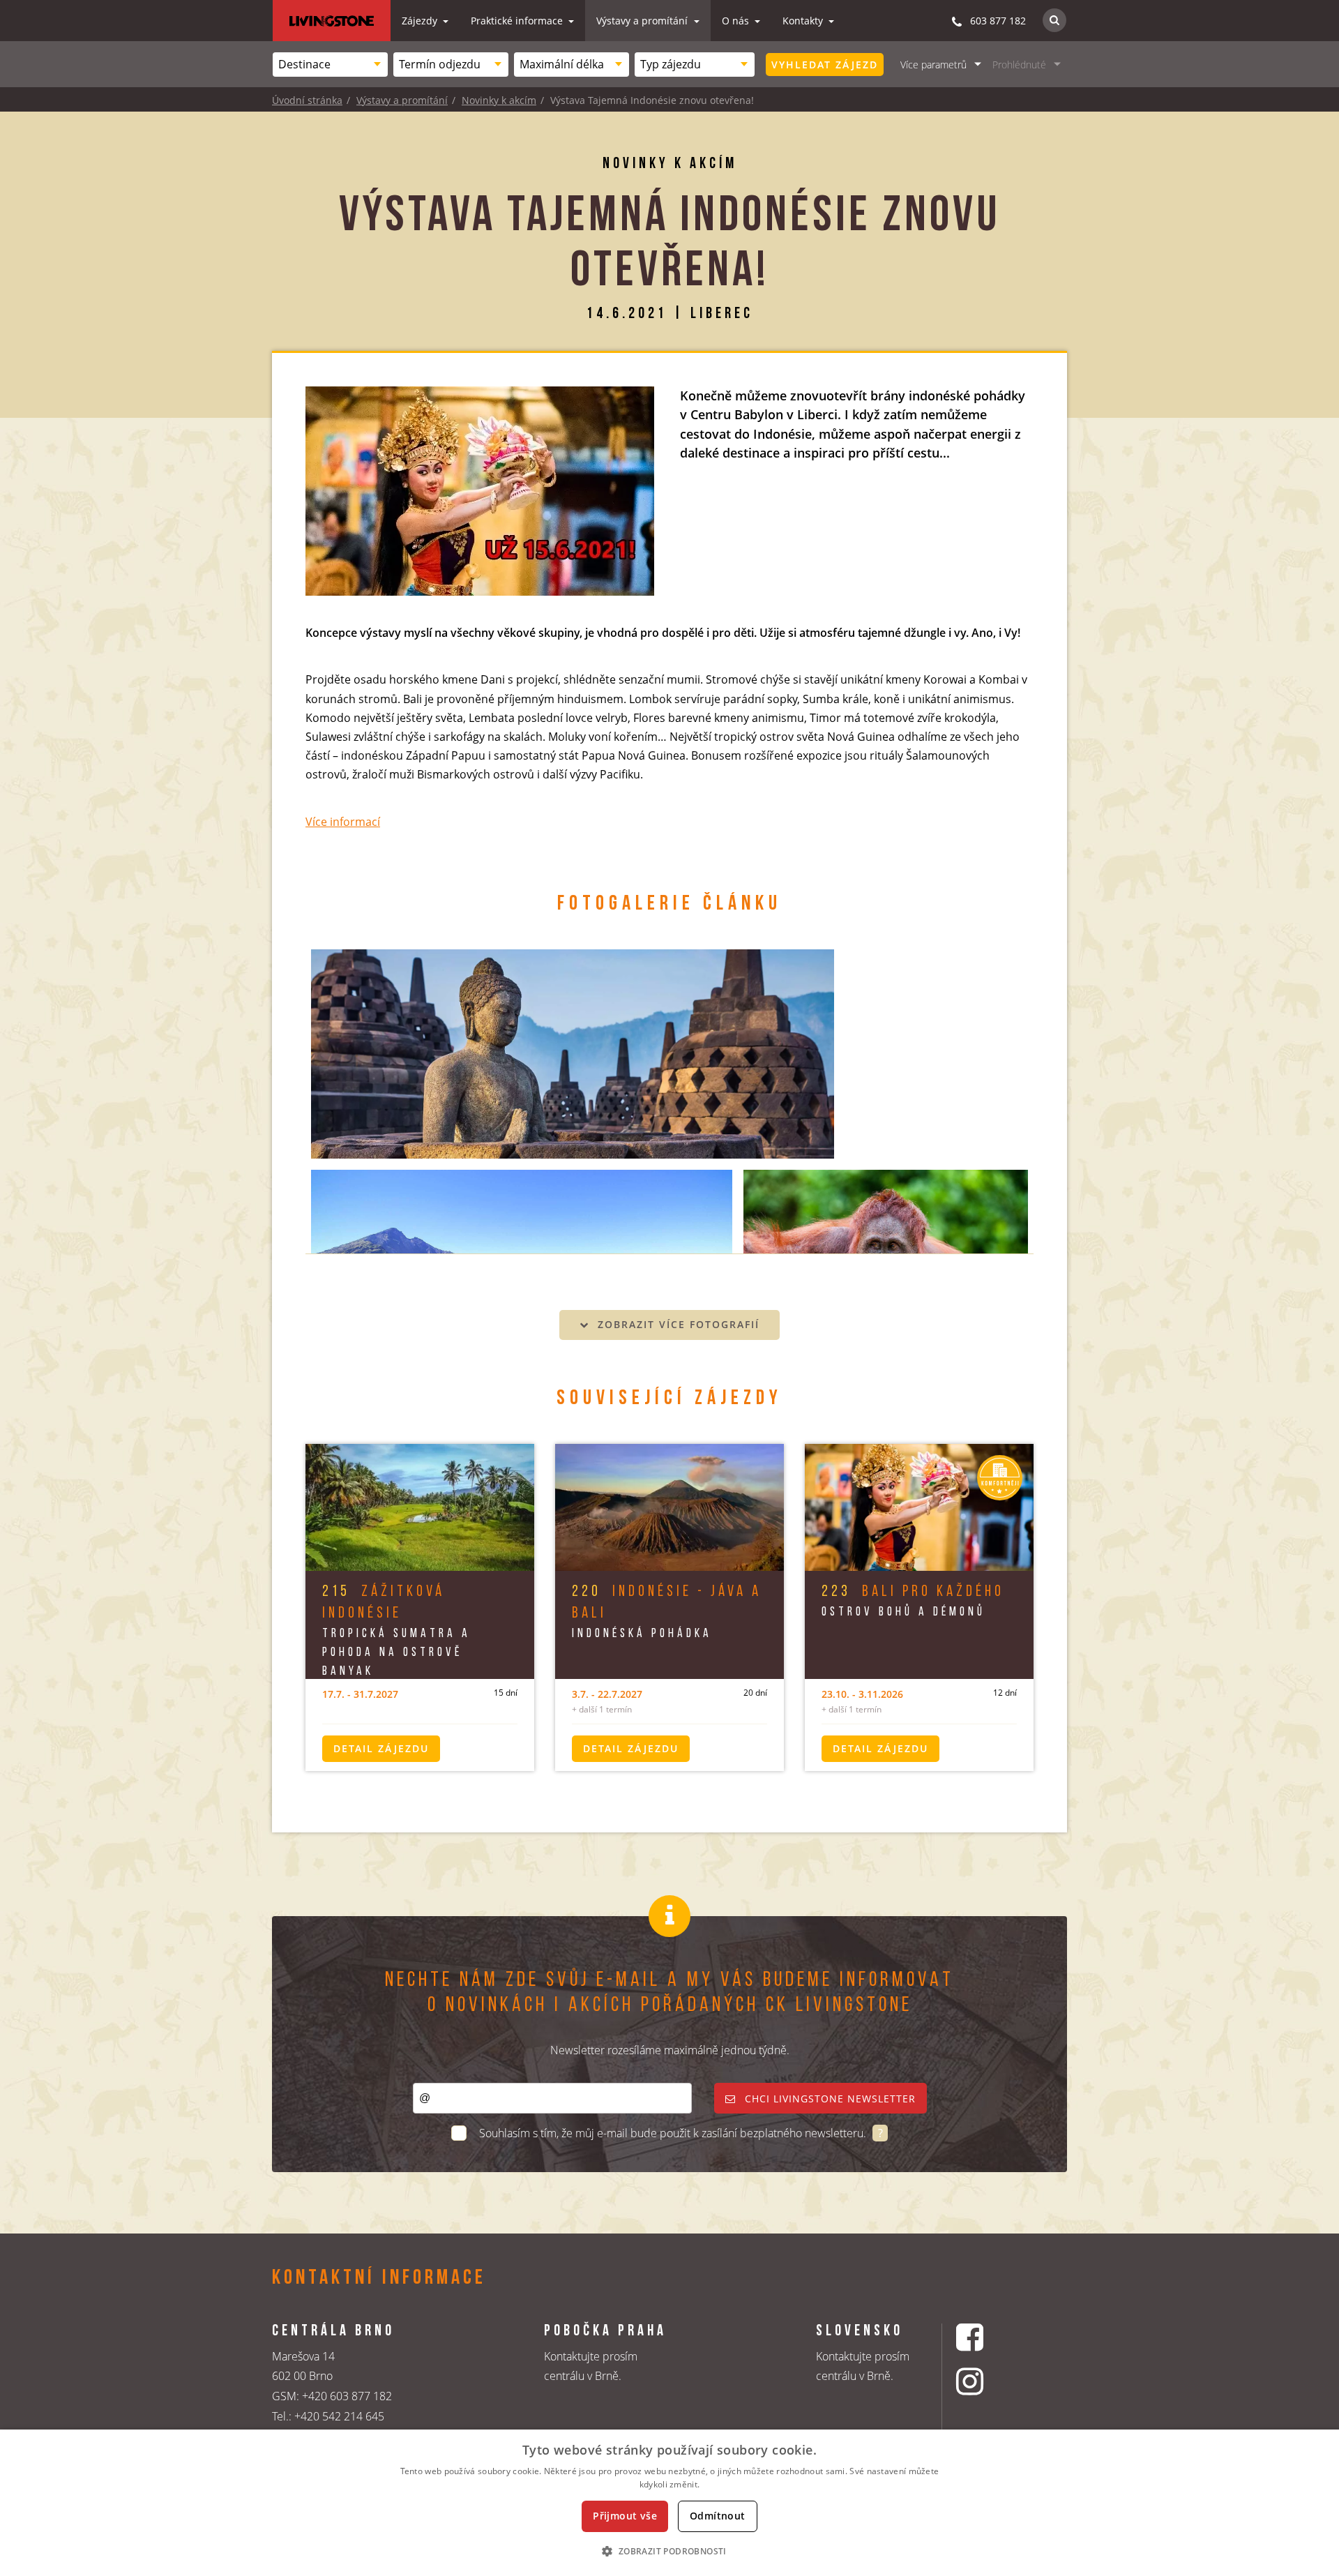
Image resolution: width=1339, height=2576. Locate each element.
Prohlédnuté (1019, 65)
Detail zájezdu (381, 1748)
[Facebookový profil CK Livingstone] (987, 2337)
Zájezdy (421, 21)
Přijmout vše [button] (625, 2516)
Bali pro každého (913, 1592)
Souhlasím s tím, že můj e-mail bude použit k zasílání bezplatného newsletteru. (674, 2133)
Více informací (343, 822)
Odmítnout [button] (718, 2516)
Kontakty (804, 21)
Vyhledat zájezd (825, 65)
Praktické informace (518, 21)
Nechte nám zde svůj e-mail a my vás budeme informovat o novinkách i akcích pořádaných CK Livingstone (669, 1993)
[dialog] (669, 2503)
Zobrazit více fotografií (676, 1324)
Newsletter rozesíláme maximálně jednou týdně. (670, 2050)
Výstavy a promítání (643, 21)
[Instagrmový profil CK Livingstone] (987, 2381)
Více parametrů (933, 65)
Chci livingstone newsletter (829, 2099)
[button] (669, 2551)
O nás (737, 21)
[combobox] (330, 65)
